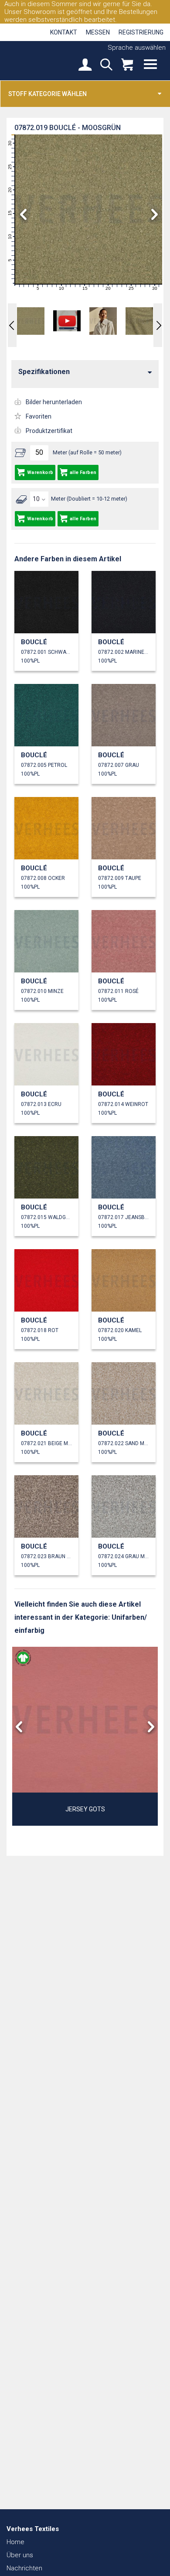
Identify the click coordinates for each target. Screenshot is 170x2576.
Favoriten (39, 416)
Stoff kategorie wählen (48, 94)
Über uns (20, 2555)
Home (15, 2542)
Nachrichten (24, 2568)
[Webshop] (127, 65)
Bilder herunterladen (54, 402)
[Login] (85, 65)
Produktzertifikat (49, 431)
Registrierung (141, 32)
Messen (98, 32)
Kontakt (64, 32)
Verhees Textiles (37, 60)
